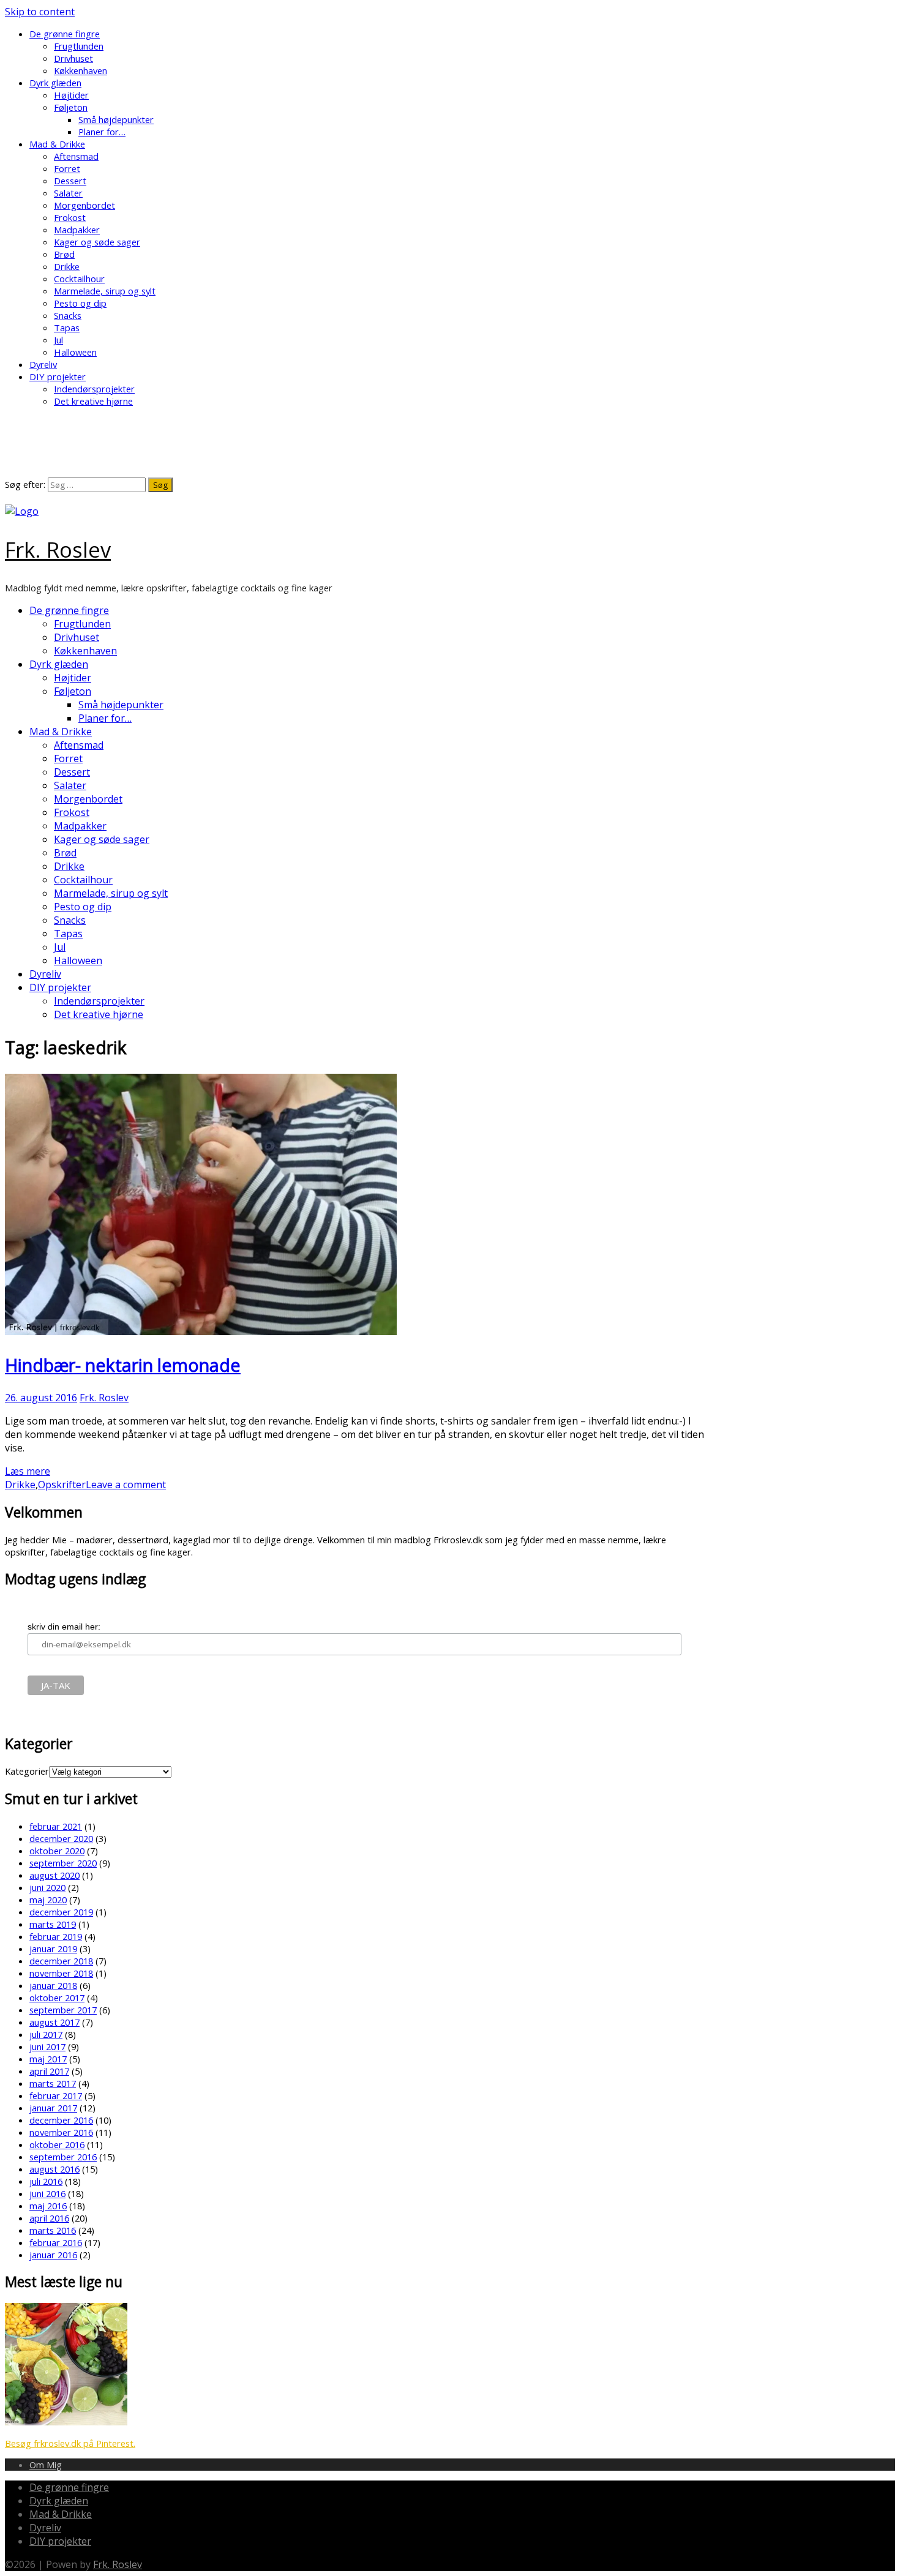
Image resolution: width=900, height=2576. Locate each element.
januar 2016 (53, 2255)
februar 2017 (56, 2095)
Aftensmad (76, 156)
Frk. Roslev (58, 549)
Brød (64, 254)
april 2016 (49, 2218)
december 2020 (61, 1838)
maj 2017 (48, 2059)
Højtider (71, 95)
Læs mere (28, 1471)
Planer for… (102, 132)
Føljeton (71, 107)
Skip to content (40, 12)
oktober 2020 (57, 1851)
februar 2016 (56, 2242)
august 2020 (54, 1875)
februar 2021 (56, 1826)
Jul (58, 340)
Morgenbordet (84, 205)
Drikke (67, 266)
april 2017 (49, 2071)
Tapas (67, 328)
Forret (67, 168)
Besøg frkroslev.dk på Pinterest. (70, 2443)
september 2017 (63, 2010)
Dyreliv (43, 364)
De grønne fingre (65, 34)
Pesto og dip (80, 303)
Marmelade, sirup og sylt (105, 291)
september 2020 (63, 1863)
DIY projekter (58, 376)
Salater (68, 193)
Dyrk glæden (55, 83)
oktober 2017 (57, 1998)
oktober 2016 (57, 2144)
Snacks (68, 315)
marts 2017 (53, 2083)
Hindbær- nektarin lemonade (123, 1365)
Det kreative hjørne (93, 401)
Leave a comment (126, 1485)
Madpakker (77, 230)
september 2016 (63, 2157)
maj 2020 (48, 1900)
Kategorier (27, 1771)
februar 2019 (56, 1936)
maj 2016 (48, 2206)
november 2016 (61, 2132)
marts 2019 (53, 1924)
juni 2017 (47, 2046)
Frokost (70, 217)
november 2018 (61, 1973)
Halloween (75, 352)
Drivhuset (73, 58)
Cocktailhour (79, 279)
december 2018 (61, 1961)
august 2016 (54, 2169)
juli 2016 (46, 2181)
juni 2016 (47, 2193)
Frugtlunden (79, 46)
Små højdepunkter (116, 119)
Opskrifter (62, 1485)
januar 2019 (53, 1949)
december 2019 (61, 1912)
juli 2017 (46, 2034)
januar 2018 (53, 1985)
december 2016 (61, 2120)
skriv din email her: (64, 1627)
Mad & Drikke (57, 144)
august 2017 (54, 2022)
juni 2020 (47, 1887)
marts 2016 (53, 2230)
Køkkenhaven (81, 70)
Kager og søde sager (97, 242)
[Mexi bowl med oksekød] (66, 2422)
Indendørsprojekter (94, 389)
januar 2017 (53, 2108)
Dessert (70, 181)
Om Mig (46, 2465)
